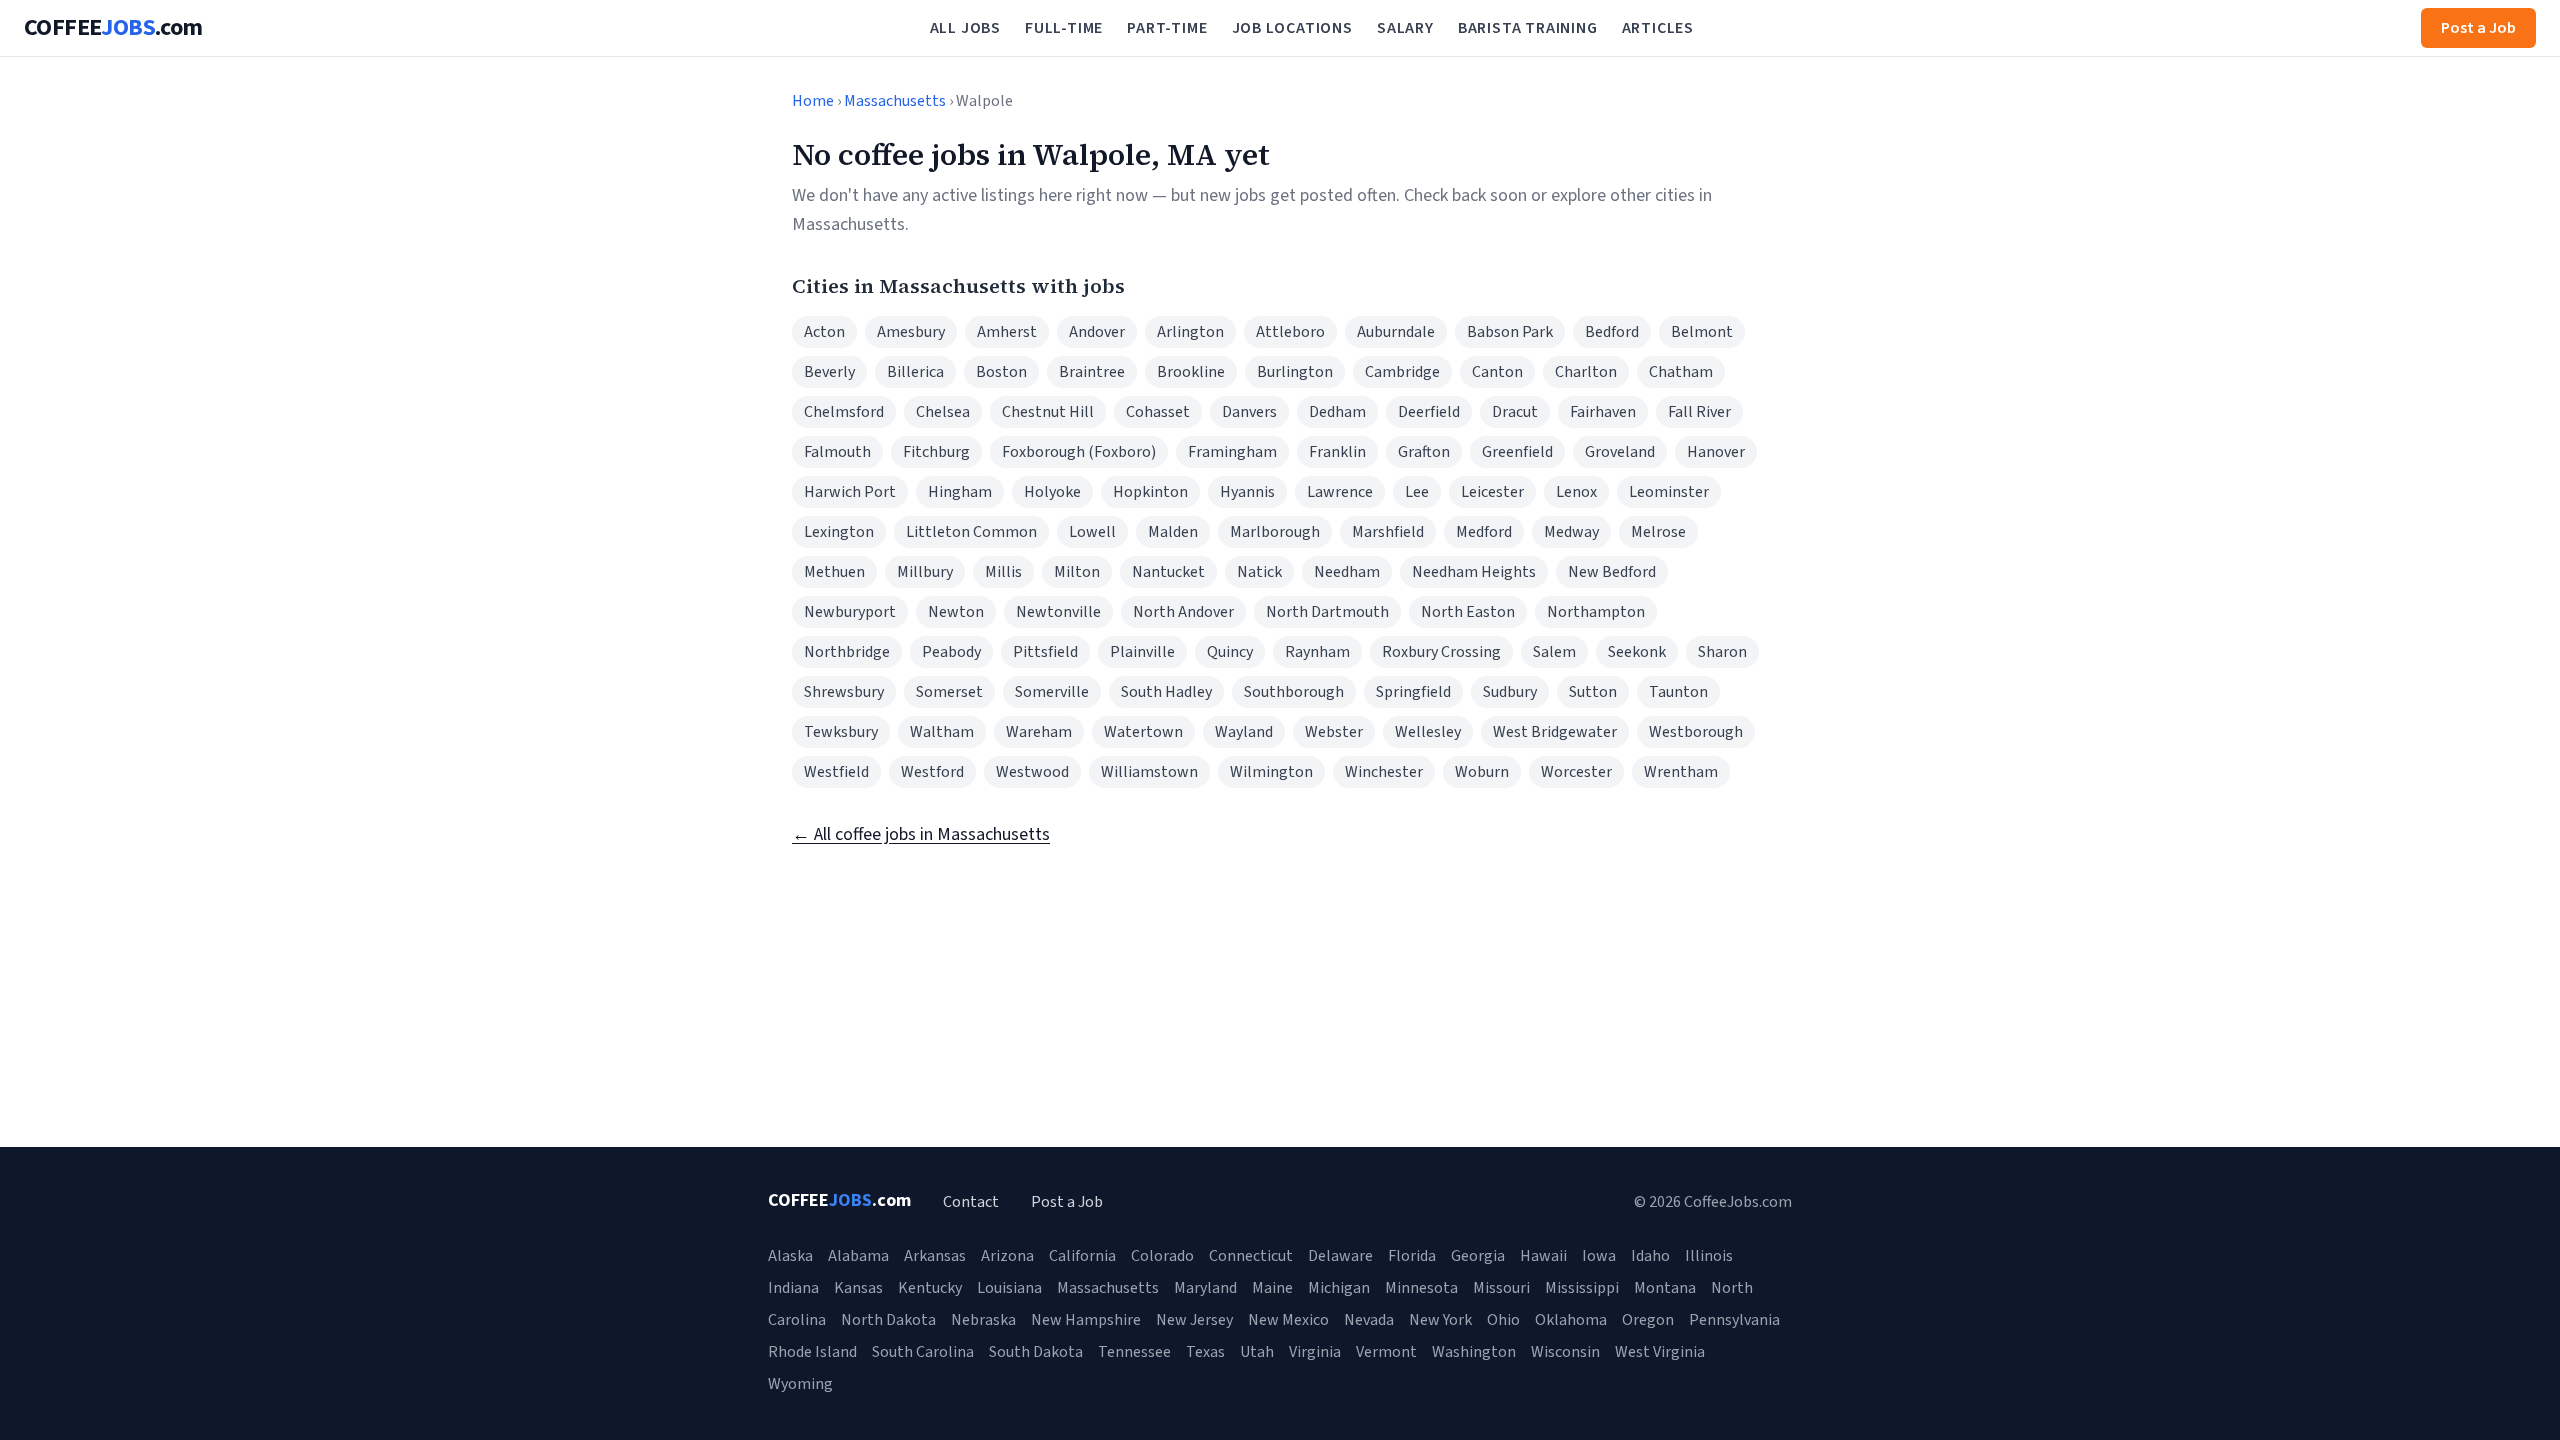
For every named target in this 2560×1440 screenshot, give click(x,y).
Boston (1001, 372)
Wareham (1039, 732)
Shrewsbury (844, 692)
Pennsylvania (1734, 1320)
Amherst (1007, 332)
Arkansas (935, 1256)
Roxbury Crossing (1441, 652)
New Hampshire (1086, 1320)
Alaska (790, 1256)
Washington (1474, 1352)
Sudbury (1510, 692)
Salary (1405, 28)
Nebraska (983, 1320)
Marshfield (1388, 532)
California (1082, 1256)
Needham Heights (1474, 572)
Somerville (1052, 692)
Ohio (1503, 1320)
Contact (971, 1202)
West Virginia (1660, 1352)
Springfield (1413, 692)
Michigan (1339, 1288)
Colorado (1162, 1256)
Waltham (942, 732)
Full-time (1064, 28)
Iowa (1599, 1256)
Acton (824, 332)
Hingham (960, 492)
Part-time (1167, 28)
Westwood (1032, 772)
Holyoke (1052, 492)
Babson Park (1510, 332)
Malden (1173, 532)
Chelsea (943, 412)
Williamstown (1149, 772)
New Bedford (1612, 572)
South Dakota (1036, 1352)
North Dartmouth (1327, 612)
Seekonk (1637, 652)
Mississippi (1582, 1288)
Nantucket (1168, 572)
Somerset (949, 692)
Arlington (1190, 332)
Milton (1077, 572)
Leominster (1669, 492)
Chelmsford (844, 412)
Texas (1205, 1352)
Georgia (1478, 1256)
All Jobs (965, 28)
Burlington (1295, 372)
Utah (1257, 1352)
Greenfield (1517, 452)
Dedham (1337, 412)
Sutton (1593, 692)
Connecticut (1251, 1256)
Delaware (1340, 1256)
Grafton (1424, 452)
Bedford (1612, 332)
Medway (1571, 532)
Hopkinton (1150, 492)
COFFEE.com (113, 28)
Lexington (839, 532)
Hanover (1716, 452)
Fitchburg (936, 452)
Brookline (1191, 372)
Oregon (1648, 1320)
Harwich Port (850, 492)
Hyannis (1247, 492)
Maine (1272, 1288)
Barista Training (1528, 28)
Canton (1497, 372)
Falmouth (837, 452)
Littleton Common (971, 532)
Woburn (1482, 772)
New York (1440, 1320)
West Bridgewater (1555, 732)
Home (813, 101)
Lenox (1576, 492)
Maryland (1205, 1288)
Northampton (1596, 612)
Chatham (1681, 372)
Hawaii (1543, 1256)
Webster (1334, 732)
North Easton (1468, 612)
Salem (1554, 652)
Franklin (1337, 452)
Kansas (858, 1288)
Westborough (1696, 732)
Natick (1259, 572)
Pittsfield (1045, 652)
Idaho (1650, 1256)
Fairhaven (1603, 412)
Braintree (1092, 372)
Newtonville (1058, 612)
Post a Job (2478, 28)
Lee (1417, 492)
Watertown (1143, 732)
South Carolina (923, 1352)
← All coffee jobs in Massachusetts (921, 834)
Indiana (793, 1288)
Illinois (1709, 1256)
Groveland (1620, 452)
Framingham (1232, 452)
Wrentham (1681, 772)
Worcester (1576, 772)
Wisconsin (1565, 1352)
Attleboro (1290, 332)
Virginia (1315, 1352)
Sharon (1722, 652)
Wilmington (1271, 772)
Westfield (836, 772)
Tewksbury (841, 732)
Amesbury (911, 332)
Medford (1484, 532)
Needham (1347, 572)
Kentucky (930, 1288)
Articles (1658, 28)
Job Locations (1292, 28)
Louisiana (1009, 1288)
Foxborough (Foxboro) (1079, 452)
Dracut (1515, 412)
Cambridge (1402, 372)
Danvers (1249, 412)
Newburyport (850, 612)
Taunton (1678, 692)
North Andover (1183, 612)
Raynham (1317, 652)
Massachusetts (895, 101)
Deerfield (1429, 412)
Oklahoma (1571, 1320)
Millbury (925, 572)
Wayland (1244, 732)
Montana (1665, 1288)
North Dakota (888, 1320)
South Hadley (1166, 692)
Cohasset (1158, 412)
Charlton (1586, 372)
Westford (932, 772)
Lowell (1092, 532)
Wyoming (800, 1384)
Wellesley (1428, 732)
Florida (1412, 1256)
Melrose (1658, 532)
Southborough (1294, 692)
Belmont (1702, 332)
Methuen (834, 572)
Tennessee (1134, 1352)
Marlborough (1275, 532)
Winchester (1384, 772)
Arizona (1007, 1256)
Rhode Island (812, 1352)
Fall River (1699, 412)
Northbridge (847, 652)
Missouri (1501, 1288)
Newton (956, 612)
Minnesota (1421, 1288)
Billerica (915, 372)
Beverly (829, 372)
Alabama (858, 1256)
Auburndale (1396, 332)
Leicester (1492, 492)
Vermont (1386, 1352)
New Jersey (1194, 1320)
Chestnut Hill (1048, 412)
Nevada (1369, 1320)
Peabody (951, 652)
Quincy (1230, 652)
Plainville (1142, 652)
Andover (1097, 332)
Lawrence (1340, 492)
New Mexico (1288, 1320)
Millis (1003, 572)
